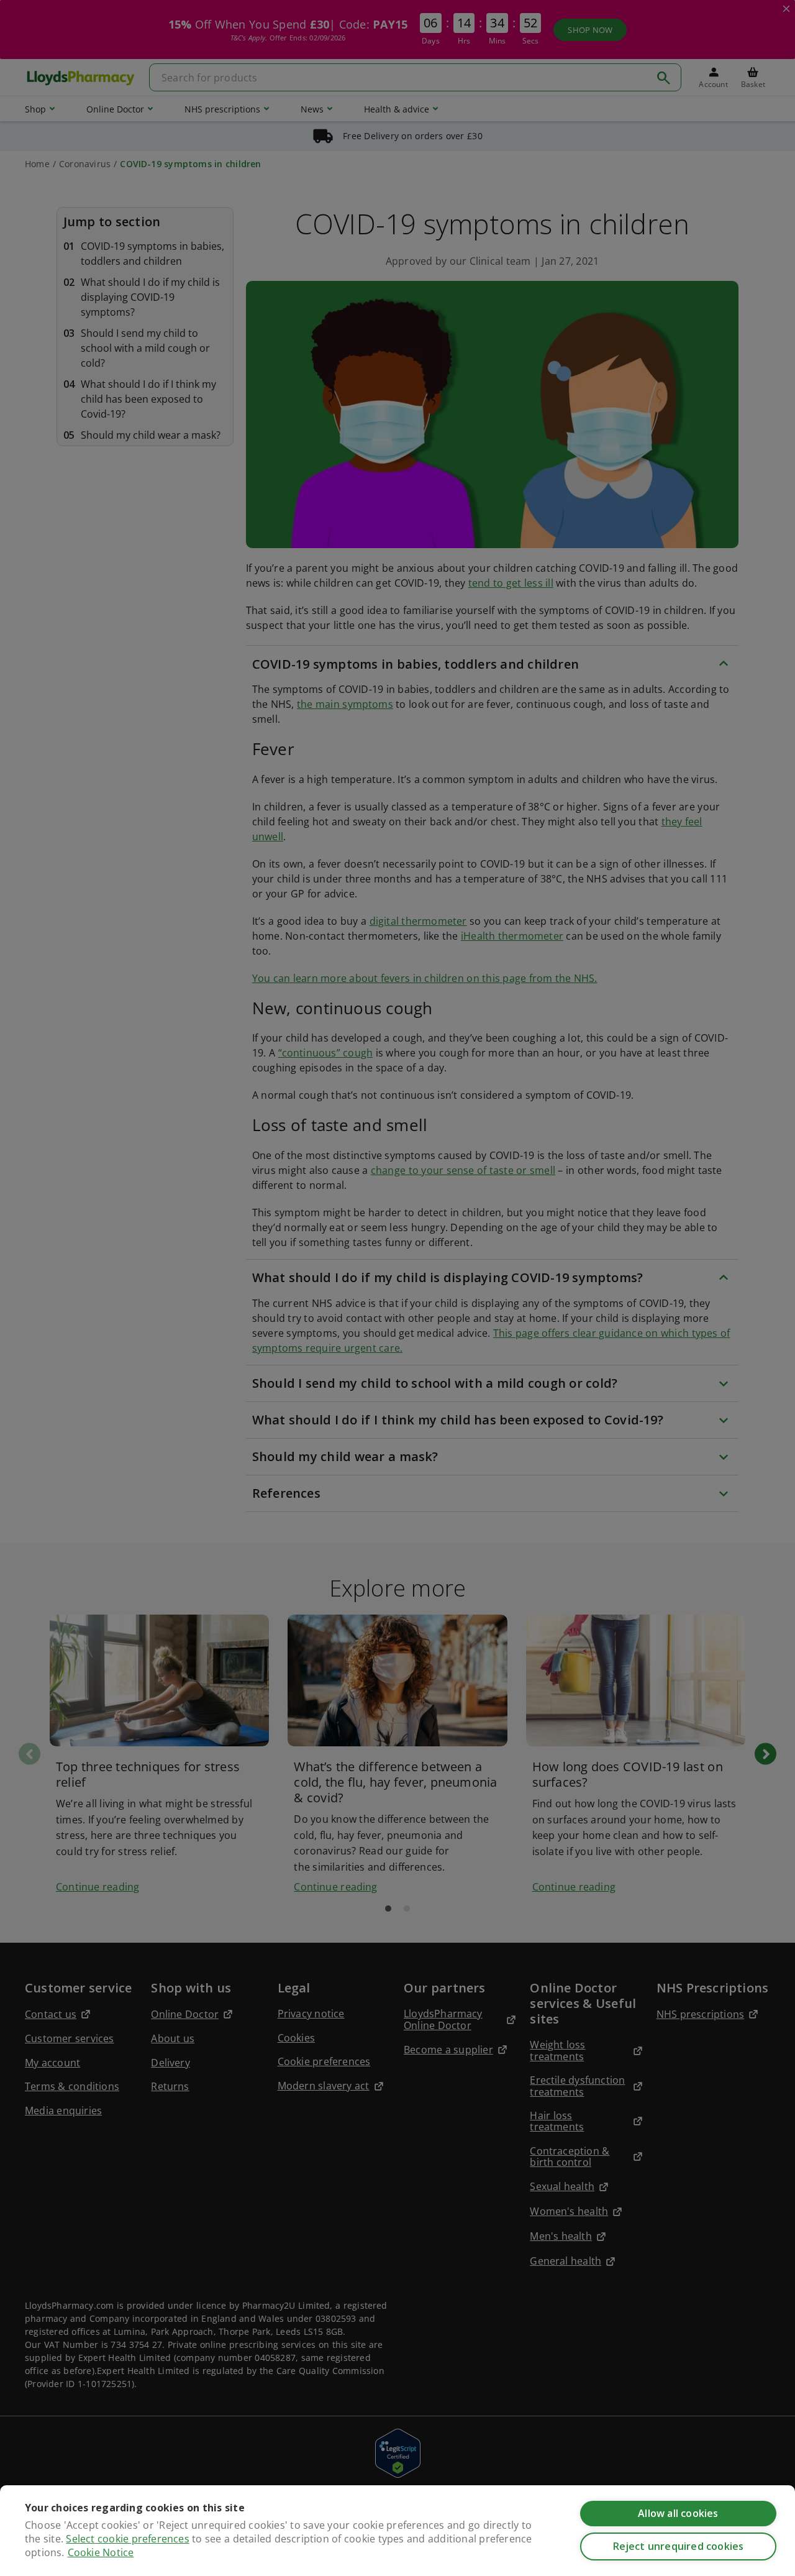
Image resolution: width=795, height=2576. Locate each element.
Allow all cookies (678, 2513)
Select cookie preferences (127, 2539)
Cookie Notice (101, 2552)
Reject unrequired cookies (679, 2546)
